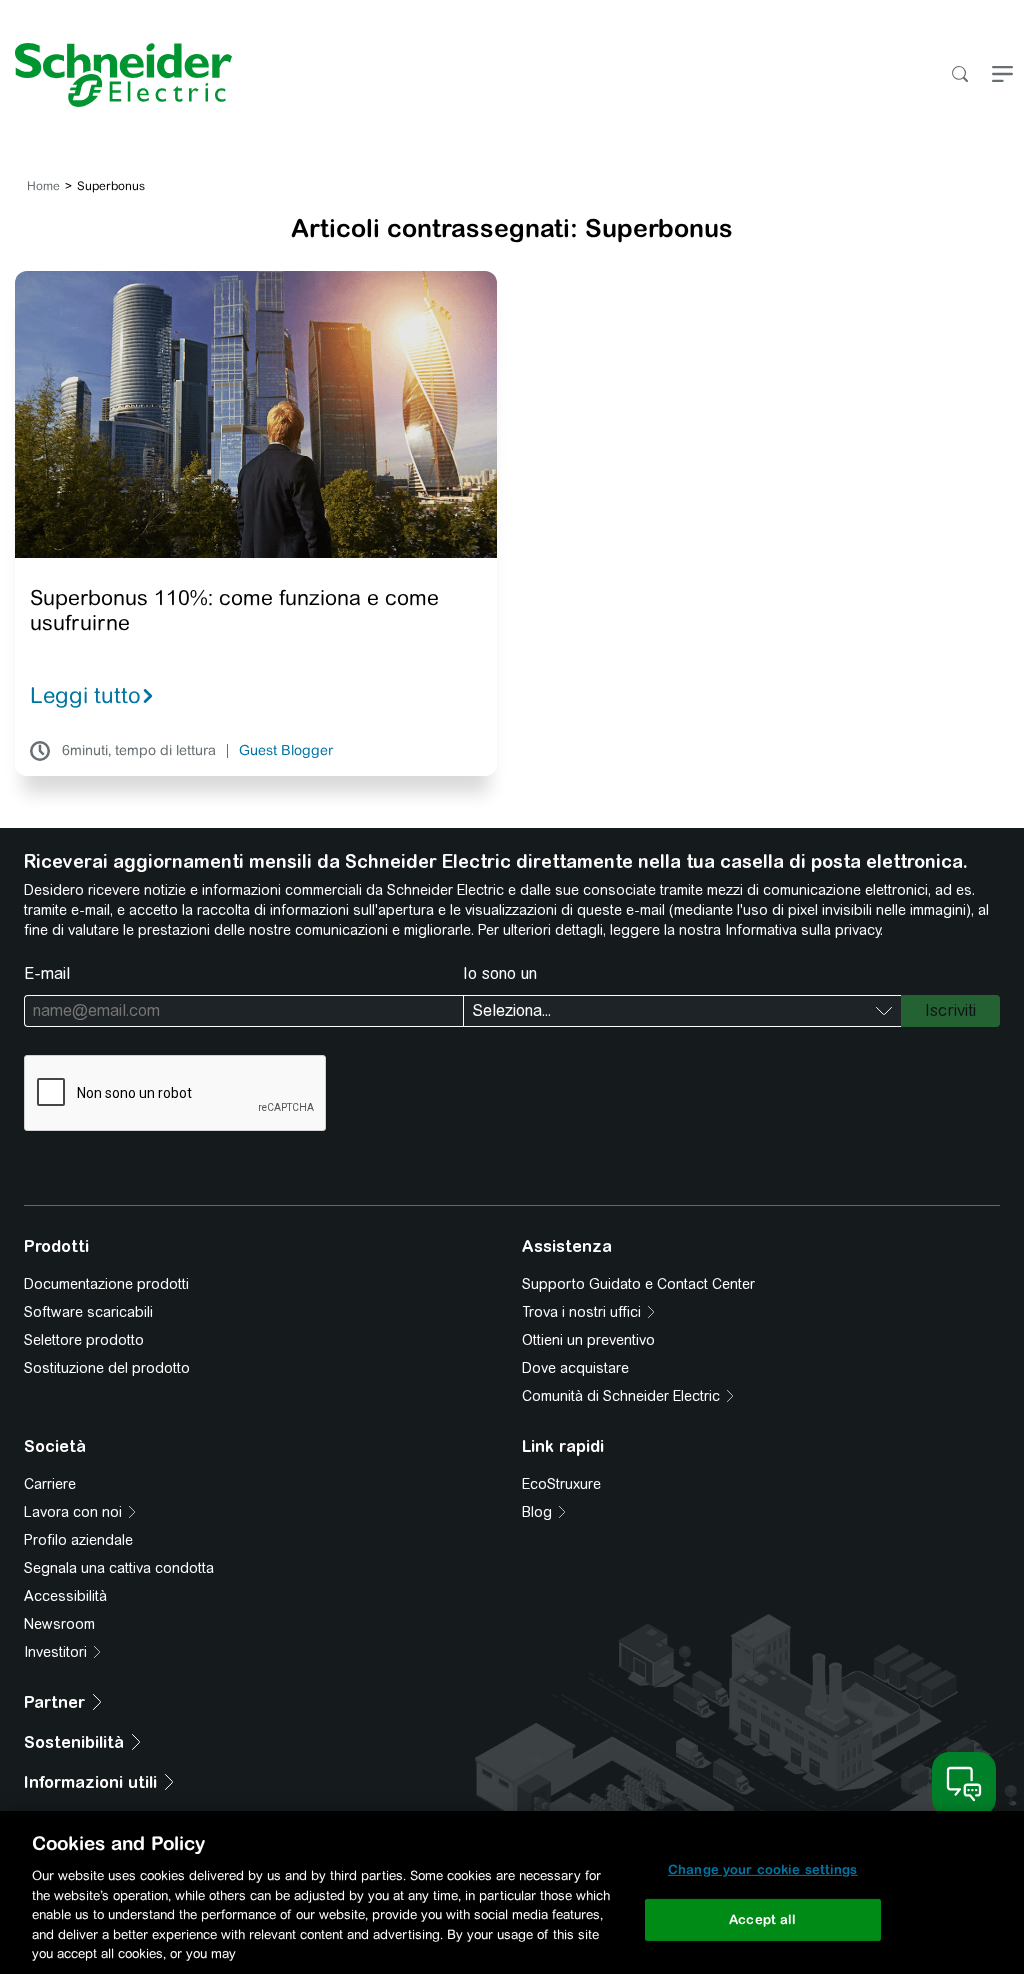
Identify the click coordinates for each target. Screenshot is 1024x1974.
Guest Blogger (286, 751)
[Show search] (959, 75)
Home (43, 186)
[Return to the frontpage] (116, 75)
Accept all (762, 1919)
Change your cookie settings (763, 1869)
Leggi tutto (85, 695)
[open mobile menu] (1002, 75)
